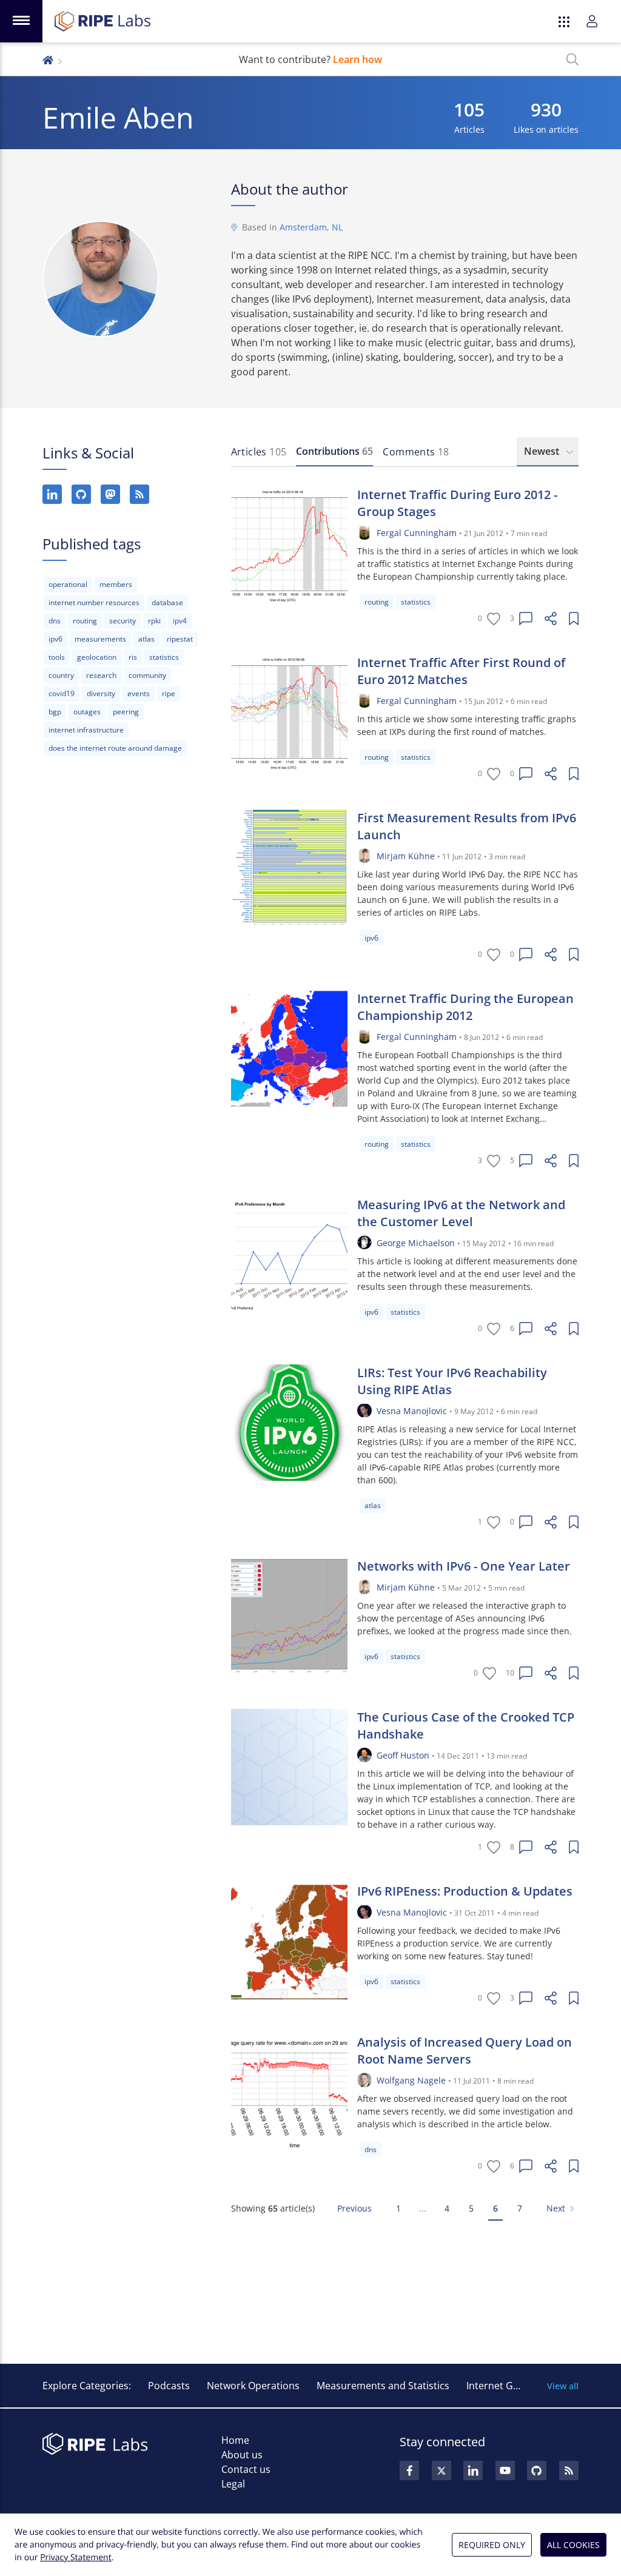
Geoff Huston (403, 1755)
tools (57, 657)
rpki (154, 621)
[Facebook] (409, 2470)
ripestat (180, 639)
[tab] (259, 452)
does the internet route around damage (115, 748)
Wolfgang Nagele (411, 2080)
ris (133, 657)
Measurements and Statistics (383, 2386)
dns (55, 621)
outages (87, 712)
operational (68, 584)
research (101, 675)
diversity (101, 693)
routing (85, 621)
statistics (164, 657)
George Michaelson (416, 1243)
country (61, 675)
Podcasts (169, 2386)
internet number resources (94, 602)
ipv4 (180, 621)
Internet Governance (514, 2386)
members (116, 584)
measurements (100, 639)
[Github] (537, 2470)
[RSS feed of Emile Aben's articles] (139, 494)
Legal (233, 2484)
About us (242, 2455)
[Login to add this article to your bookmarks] (574, 619)
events (139, 693)
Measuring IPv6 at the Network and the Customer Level (461, 1213)
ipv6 (55, 639)
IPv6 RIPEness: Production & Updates (465, 1891)
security (123, 621)
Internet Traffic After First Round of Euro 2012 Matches (461, 671)
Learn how (357, 59)
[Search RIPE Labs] (572, 59)
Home (235, 2440)
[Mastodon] (110, 494)
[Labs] (48, 59)
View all (563, 2386)
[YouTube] (505, 2470)
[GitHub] (81, 494)
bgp (55, 712)
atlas (146, 639)
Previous (354, 2208)
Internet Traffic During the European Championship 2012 (465, 1007)
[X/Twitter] (441, 2470)
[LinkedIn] (52, 494)
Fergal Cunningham (417, 533)
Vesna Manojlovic (412, 1411)
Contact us (246, 2469)
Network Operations (253, 2386)
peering (126, 712)
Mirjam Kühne (406, 856)
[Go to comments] (526, 619)
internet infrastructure (86, 730)
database (167, 602)
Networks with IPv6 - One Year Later (464, 1566)
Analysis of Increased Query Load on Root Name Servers (465, 2051)
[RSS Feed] (569, 2470)
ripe (169, 693)
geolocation (97, 657)
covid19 (62, 693)
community (147, 675)
